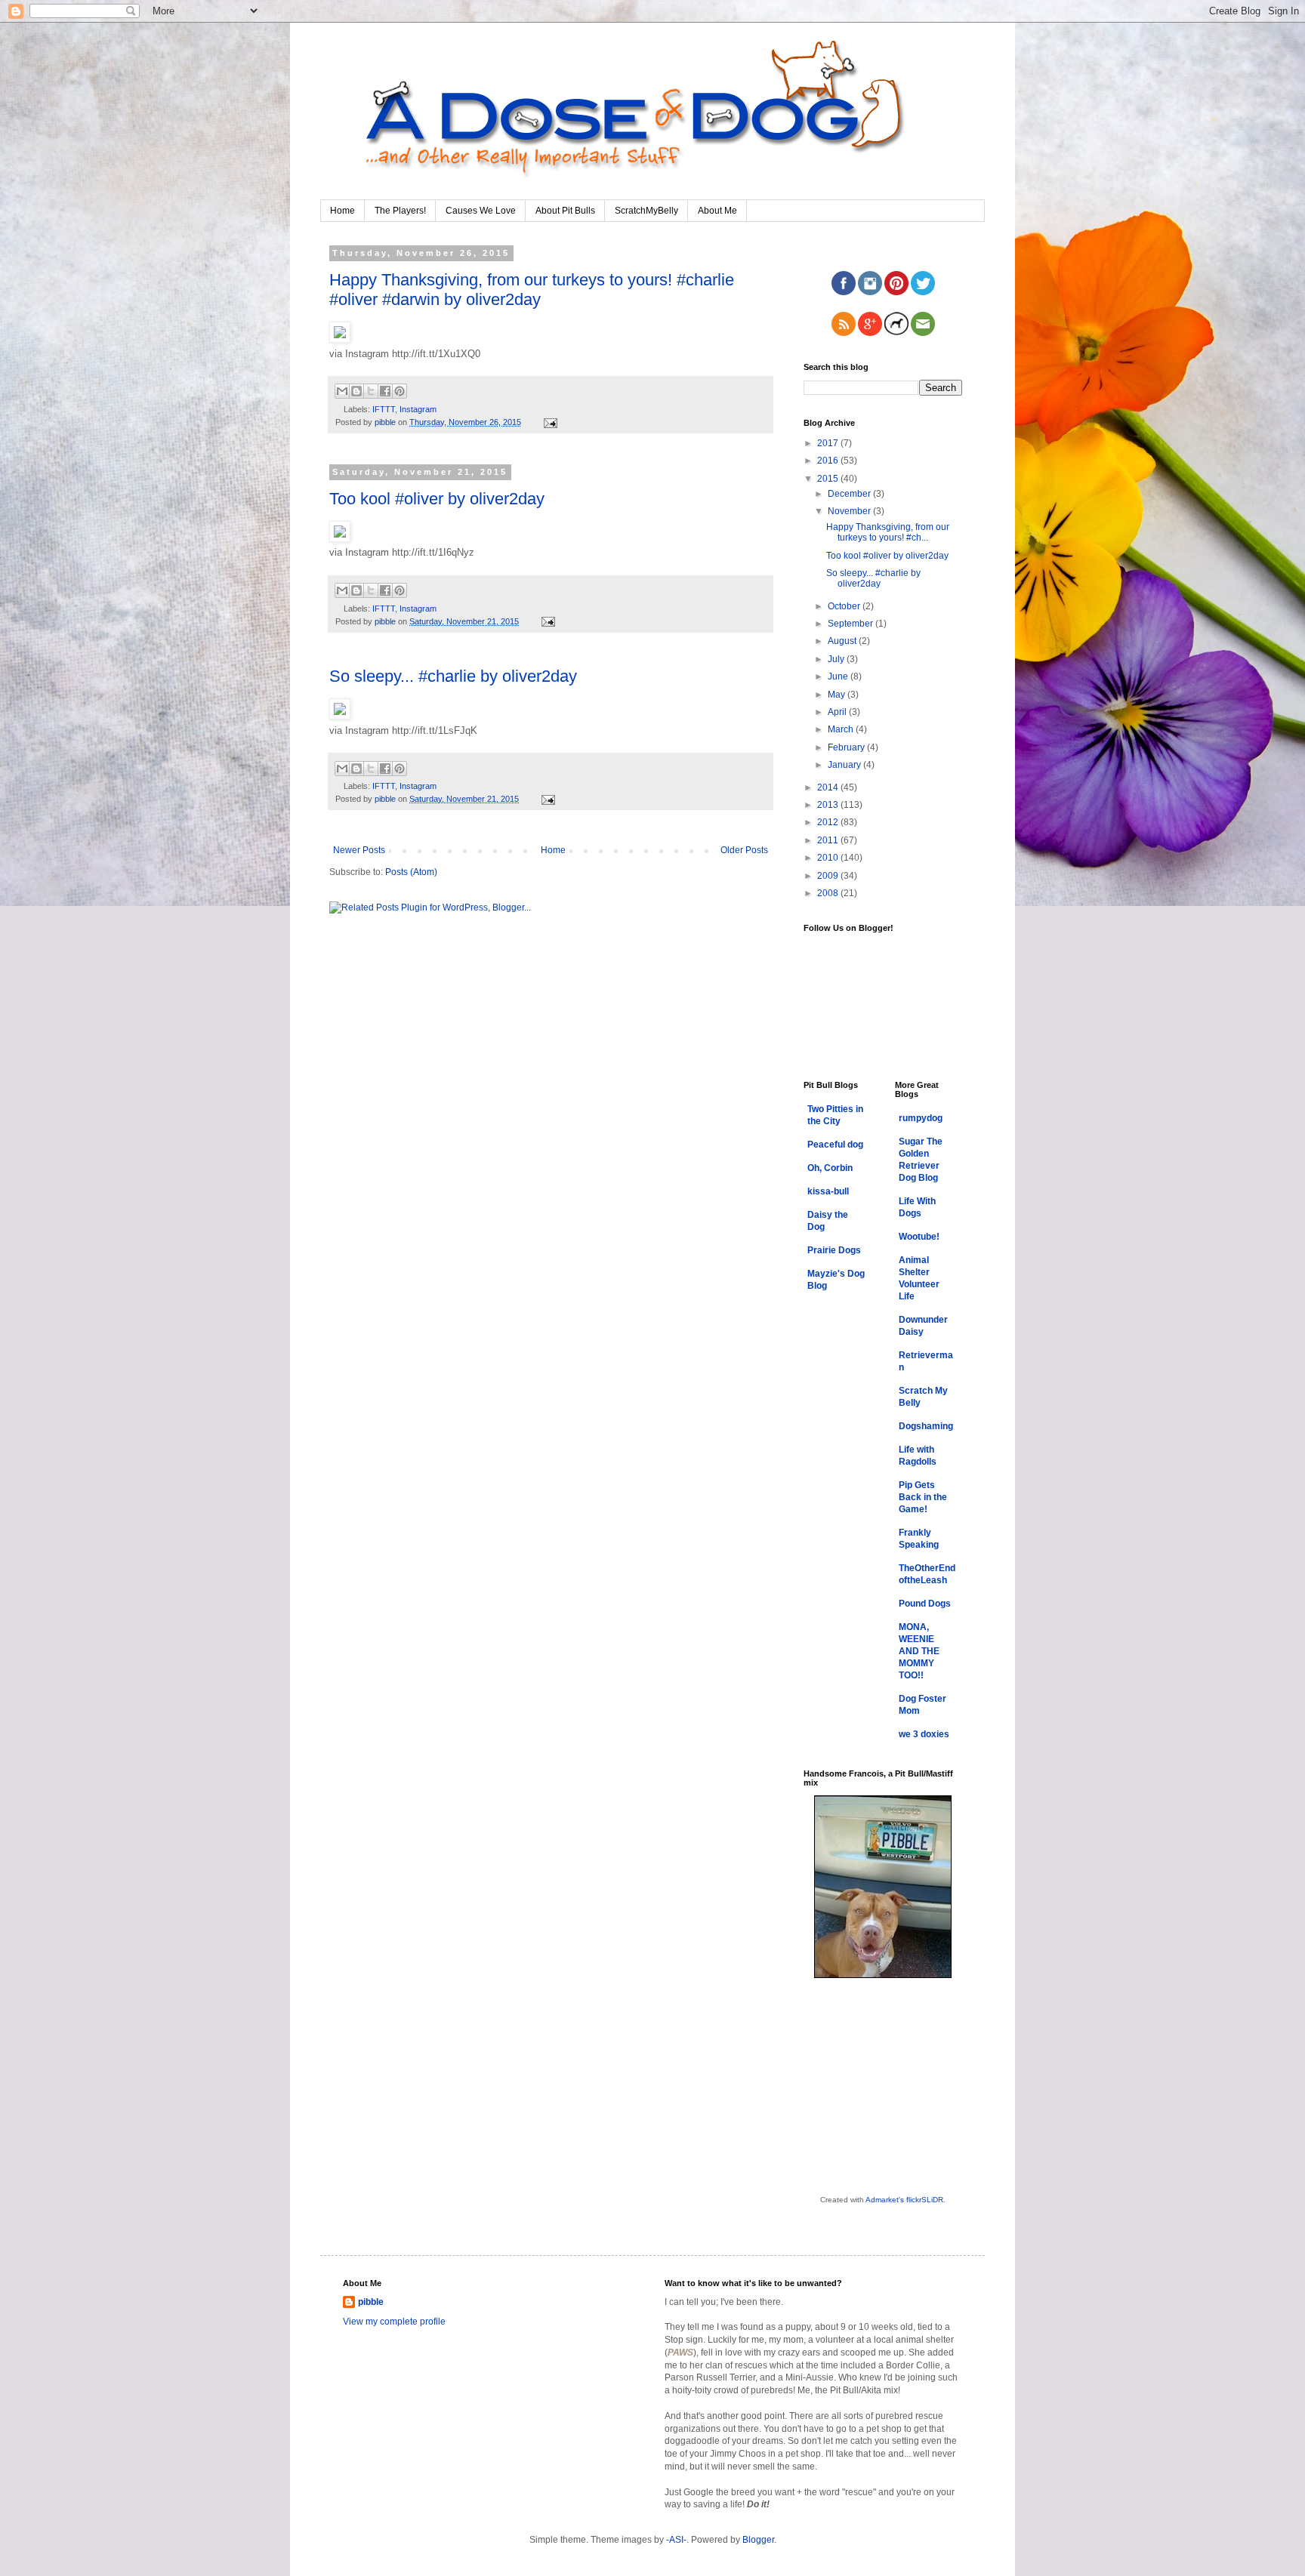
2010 (829, 858)
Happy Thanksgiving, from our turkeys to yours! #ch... (888, 532)
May (838, 695)
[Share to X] (371, 391)
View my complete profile (394, 2322)
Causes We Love (481, 211)
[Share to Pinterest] (400, 391)
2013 (829, 805)
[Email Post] (549, 422)
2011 (829, 840)
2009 (829, 876)
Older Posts (744, 850)
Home (342, 211)
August (843, 641)
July (837, 659)
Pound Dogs (925, 1604)
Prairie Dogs (834, 1250)
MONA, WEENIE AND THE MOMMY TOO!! (919, 1651)
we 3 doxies (924, 1734)
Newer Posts (359, 850)
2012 (829, 822)
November (850, 511)
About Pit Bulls (565, 211)
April (838, 712)
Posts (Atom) (411, 872)
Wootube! (919, 1237)
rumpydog (921, 1118)
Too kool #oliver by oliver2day (437, 499)
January (845, 765)
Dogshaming (926, 1426)
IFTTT (384, 409)
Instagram (418, 409)
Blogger (758, 2540)
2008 (829, 893)
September (851, 624)
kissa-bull (828, 1191)
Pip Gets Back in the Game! (923, 1497)
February (847, 747)
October (845, 606)
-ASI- (676, 2540)
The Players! (400, 211)
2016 (829, 461)
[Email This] (342, 391)
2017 (829, 443)
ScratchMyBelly (646, 211)
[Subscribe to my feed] (844, 333)
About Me (717, 211)
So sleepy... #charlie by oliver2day (453, 676)
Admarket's (885, 2200)
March (842, 729)
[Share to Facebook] (385, 391)
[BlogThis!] (356, 391)
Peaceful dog (835, 1145)
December (850, 494)
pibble (371, 2302)
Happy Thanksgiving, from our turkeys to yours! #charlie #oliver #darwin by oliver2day (532, 290)
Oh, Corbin (830, 1168)
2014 (829, 787)
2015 (829, 479)
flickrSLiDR (925, 2200)
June (839, 676)
